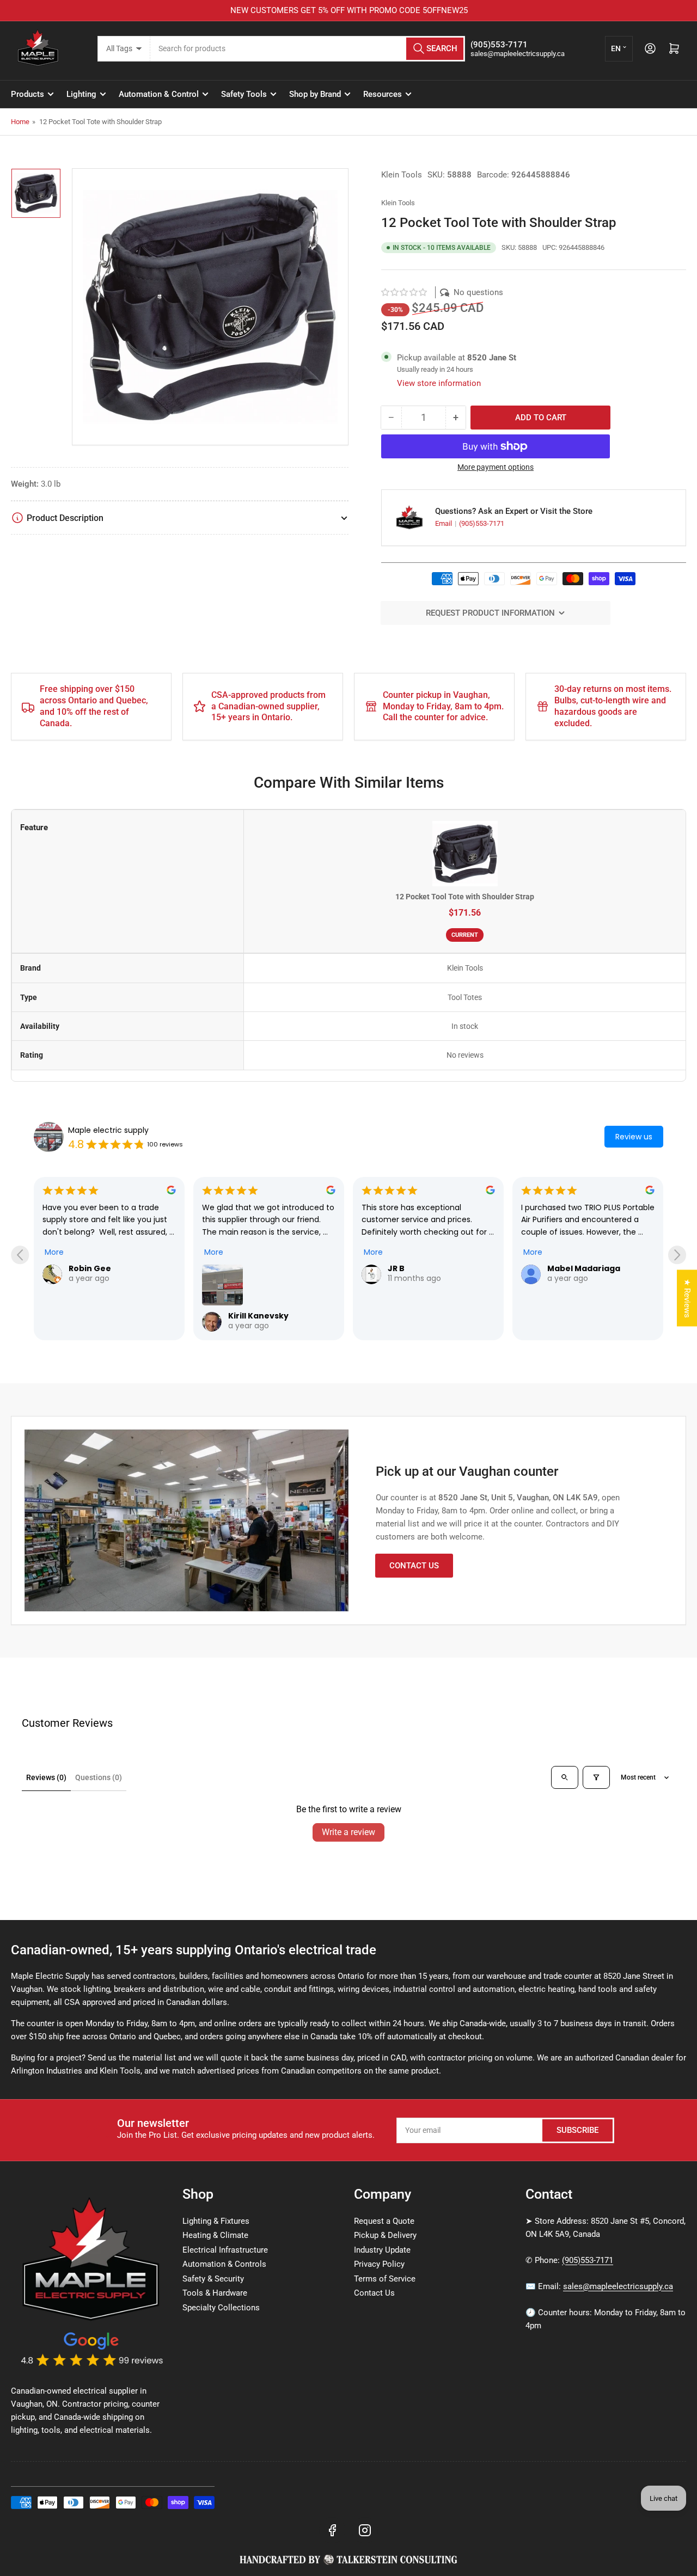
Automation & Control (159, 94)
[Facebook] (332, 2530)
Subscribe (577, 2130)
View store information (439, 383)
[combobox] (308, 49)
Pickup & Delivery (385, 2235)
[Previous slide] (20, 1255)
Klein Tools (402, 175)
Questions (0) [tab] (99, 1777)
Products (27, 94)
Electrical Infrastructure (225, 2250)
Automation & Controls (224, 2264)
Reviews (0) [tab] (46, 1777)
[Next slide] (677, 1255)
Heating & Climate (215, 2235)
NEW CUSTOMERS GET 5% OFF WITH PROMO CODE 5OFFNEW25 (348, 10)
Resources (383, 94)
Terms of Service (385, 2279)
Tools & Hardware (215, 2293)
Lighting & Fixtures (216, 2221)
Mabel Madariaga (584, 1268)
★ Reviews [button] (687, 1298)
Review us (634, 1137)
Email (444, 523)
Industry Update (382, 2250)
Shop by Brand (315, 94)
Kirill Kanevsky (258, 1316)
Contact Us (414, 1566)
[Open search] (565, 1777)
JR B (396, 1268)
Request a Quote (384, 2221)
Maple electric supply (108, 1130)
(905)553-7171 (482, 523)
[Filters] (596, 1777)
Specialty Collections (221, 2308)
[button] (405, 292)
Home (20, 122)
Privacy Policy (379, 2264)
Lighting (81, 94)
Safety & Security (213, 2279)
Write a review (348, 1832)
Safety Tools (244, 94)
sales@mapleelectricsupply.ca (618, 2286)
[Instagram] (365, 2530)
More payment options (496, 467)
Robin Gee (90, 1268)
